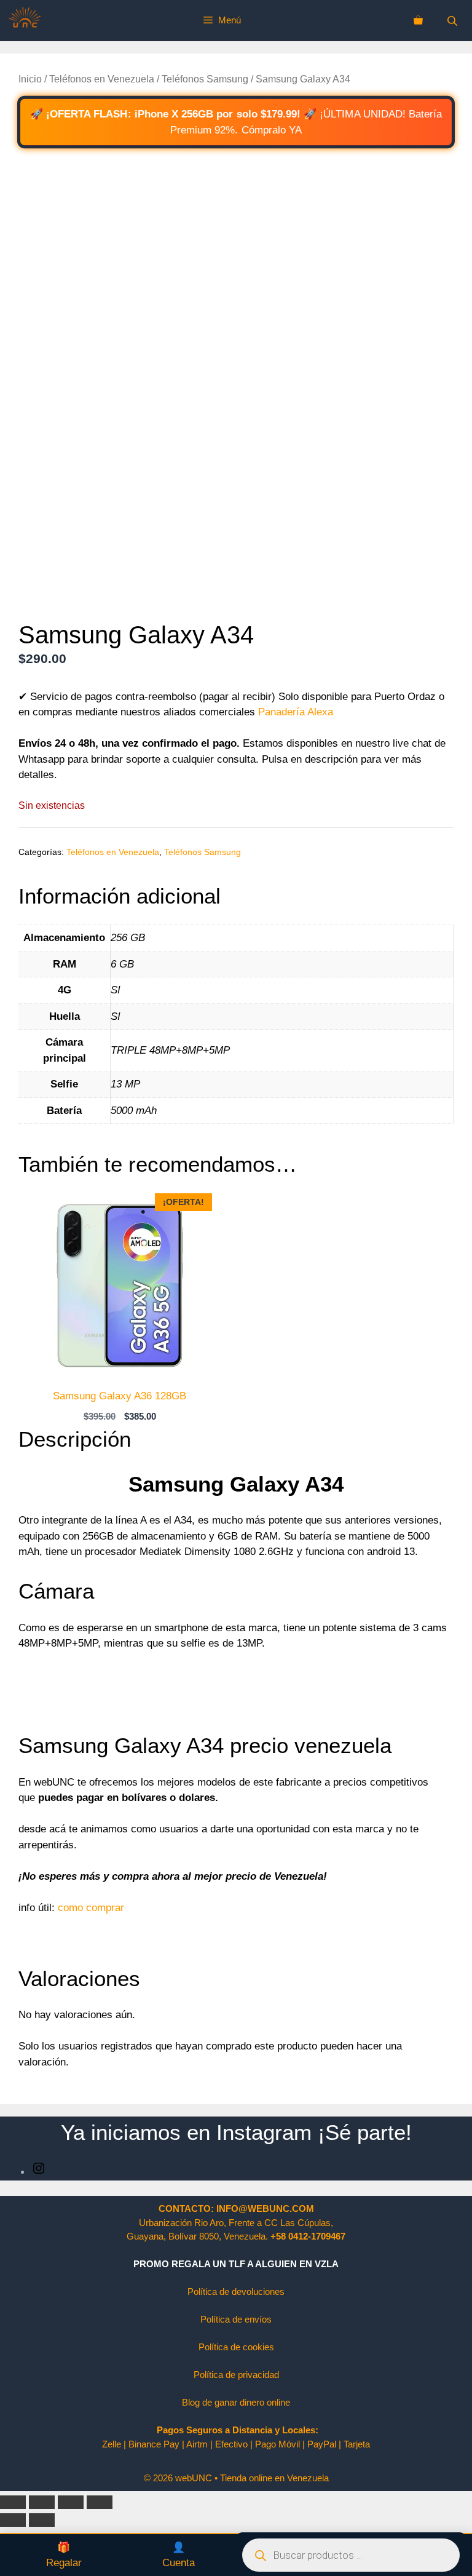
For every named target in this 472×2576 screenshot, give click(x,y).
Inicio (30, 79)
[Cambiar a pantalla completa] (42, 2502)
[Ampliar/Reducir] (13, 2502)
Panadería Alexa (294, 712)
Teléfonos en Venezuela (102, 79)
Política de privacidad (236, 2375)
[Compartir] (71, 2502)
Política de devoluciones (236, 2292)
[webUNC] (25, 21)
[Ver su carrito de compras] (418, 20)
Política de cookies (236, 2347)
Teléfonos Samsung (205, 79)
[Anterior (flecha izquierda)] (13, 2520)
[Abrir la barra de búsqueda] (454, 21)
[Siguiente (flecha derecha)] (42, 2520)
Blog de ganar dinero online (236, 2402)
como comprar (91, 1908)
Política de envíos (236, 2319)
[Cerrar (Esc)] (100, 2502)
